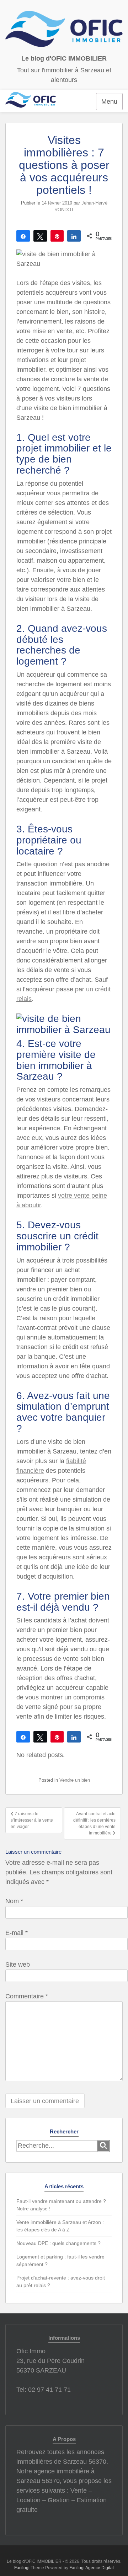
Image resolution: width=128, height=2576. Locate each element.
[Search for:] (57, 2146)
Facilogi (22, 2568)
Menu (109, 102)
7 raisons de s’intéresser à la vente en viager (32, 1820)
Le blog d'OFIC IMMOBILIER (64, 58)
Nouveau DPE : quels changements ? (58, 2243)
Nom (14, 1901)
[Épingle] (57, 236)
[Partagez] (23, 236)
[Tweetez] (40, 236)
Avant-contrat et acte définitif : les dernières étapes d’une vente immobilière (94, 1823)
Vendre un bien (75, 1780)
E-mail (17, 1933)
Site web (18, 1965)
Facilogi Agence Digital (92, 2568)
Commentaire (27, 1996)
